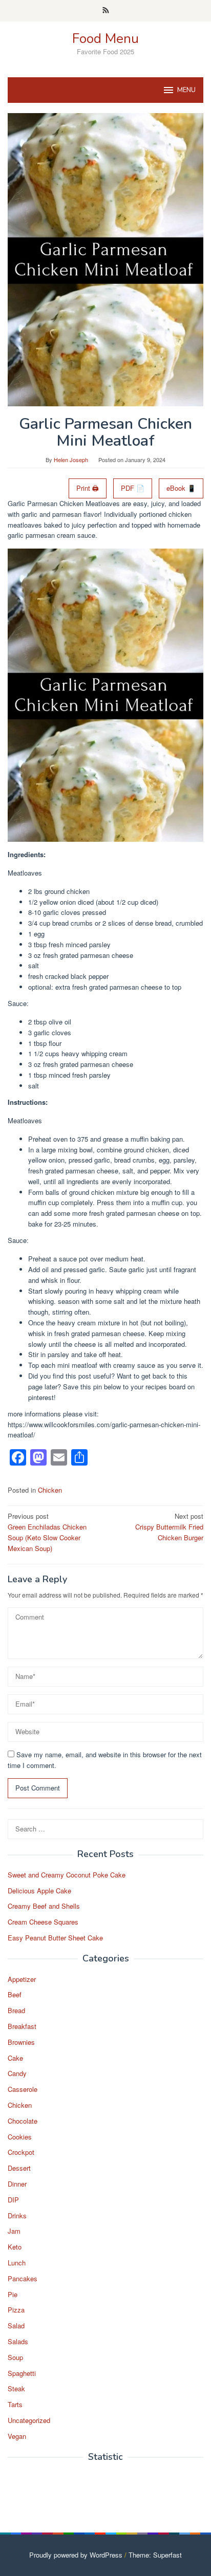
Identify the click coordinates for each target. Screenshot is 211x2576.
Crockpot (21, 2152)
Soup (15, 2357)
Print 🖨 (88, 488)
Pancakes (23, 2278)
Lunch (17, 2263)
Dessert (19, 2168)
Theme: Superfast (155, 2555)
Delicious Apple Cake (39, 1891)
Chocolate (23, 2121)
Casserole (23, 2089)
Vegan (17, 2436)
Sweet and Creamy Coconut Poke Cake (67, 1875)
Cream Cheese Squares (43, 1922)
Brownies (21, 2042)
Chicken (50, 1490)
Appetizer (22, 1979)
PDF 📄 (133, 488)
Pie (13, 2294)
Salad (16, 2326)
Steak (16, 2388)
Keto (15, 2247)
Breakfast (22, 2026)
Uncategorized (29, 2420)
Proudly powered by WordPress (76, 2555)
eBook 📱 (181, 488)
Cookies (20, 2137)
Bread (16, 2010)
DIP (13, 2200)
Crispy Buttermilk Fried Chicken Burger (169, 1527)
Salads (18, 2341)
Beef (15, 1994)
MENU (186, 90)
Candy (17, 2073)
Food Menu (105, 39)
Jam (14, 2231)
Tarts (15, 2404)
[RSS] (106, 11)
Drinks (17, 2215)
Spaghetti (22, 2373)
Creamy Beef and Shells (44, 1906)
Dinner (17, 2184)
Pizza (16, 2310)
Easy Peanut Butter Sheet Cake (55, 1938)
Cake (15, 2058)
